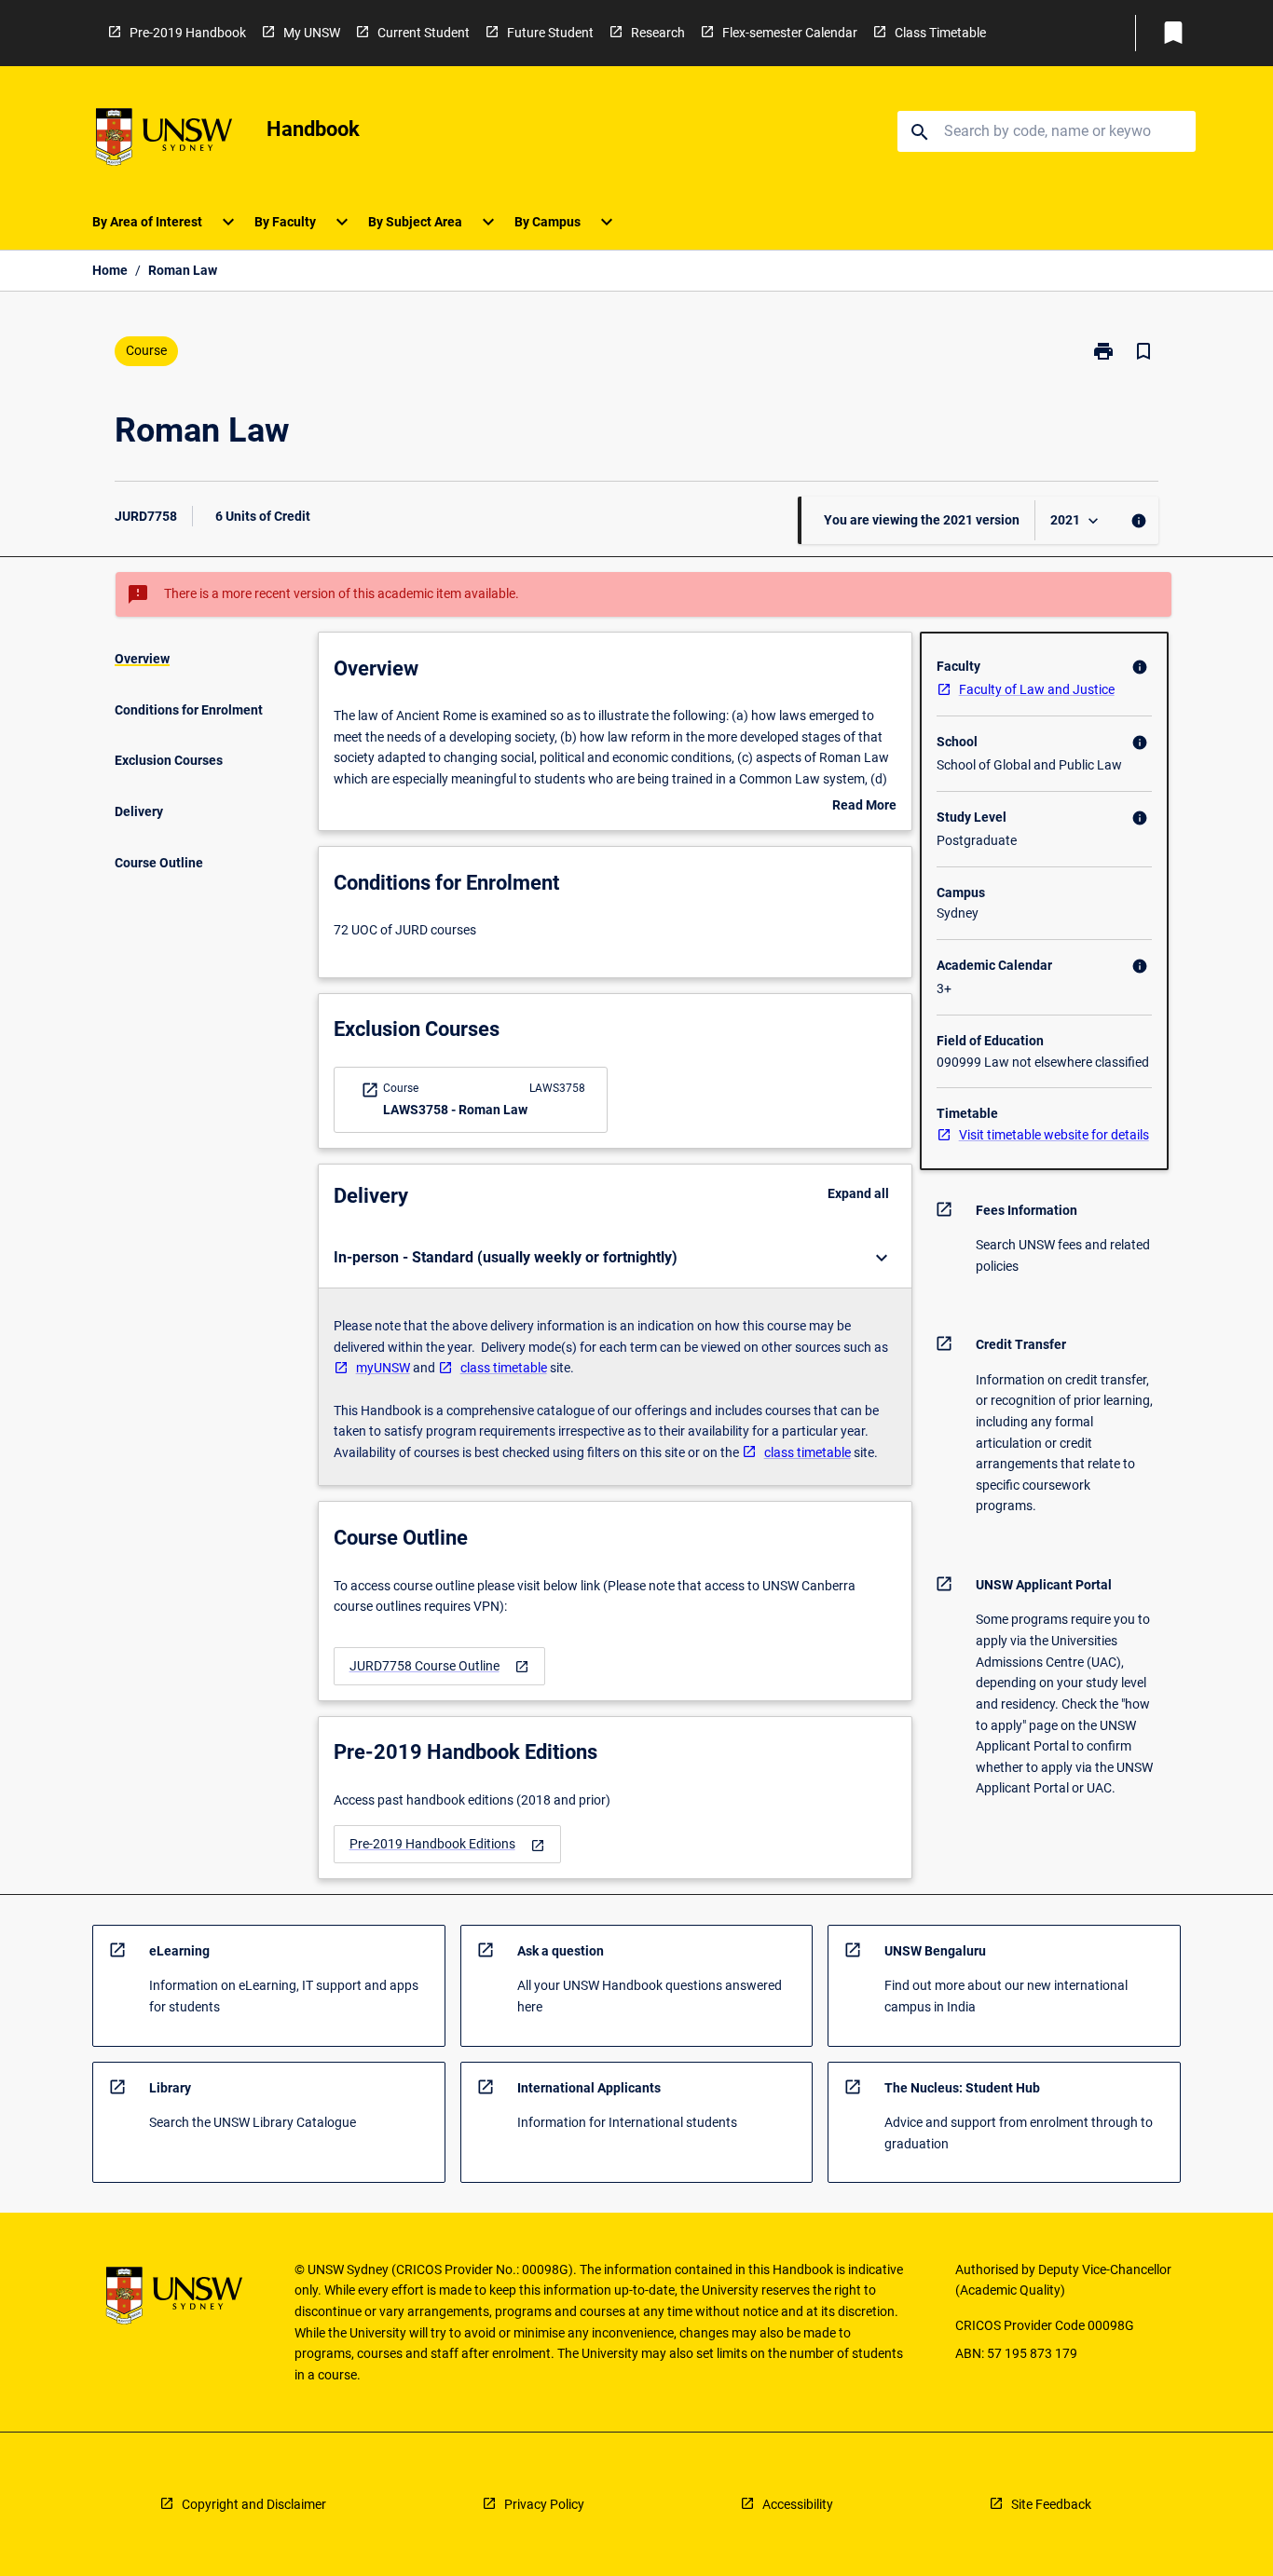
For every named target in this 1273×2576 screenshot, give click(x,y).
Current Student (424, 33)
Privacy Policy (544, 2504)
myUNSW (383, 1368)
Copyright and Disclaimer (254, 2504)
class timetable (504, 1368)
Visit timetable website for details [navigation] (1054, 1135)
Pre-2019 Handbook (188, 33)
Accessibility (798, 2504)
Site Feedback (1051, 2504)
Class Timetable (940, 33)
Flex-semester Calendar (790, 33)
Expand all (858, 1193)
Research (658, 33)
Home (110, 270)
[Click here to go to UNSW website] (164, 140)
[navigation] (439, 1666)
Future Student (550, 33)
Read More (864, 807)
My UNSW (312, 33)
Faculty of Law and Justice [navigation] (1037, 689)
